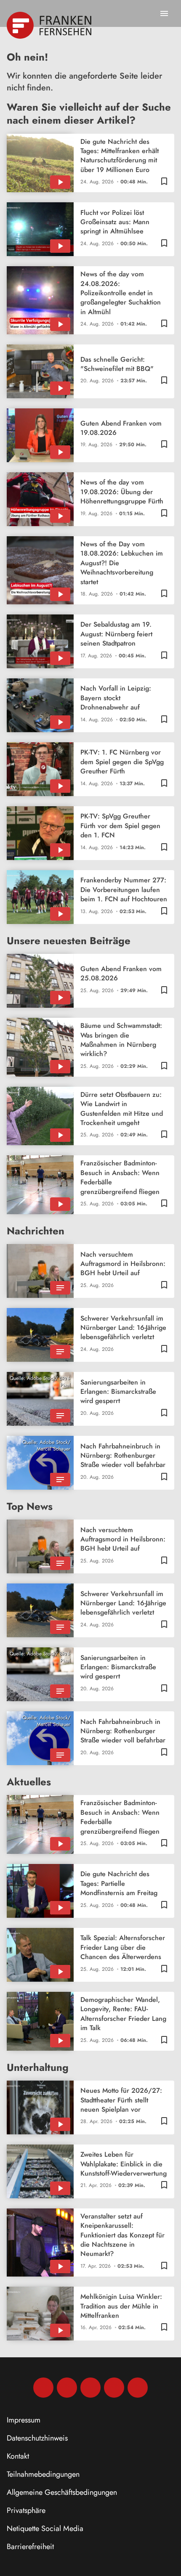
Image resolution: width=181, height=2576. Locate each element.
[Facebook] (43, 2388)
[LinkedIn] (114, 2388)
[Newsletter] (138, 2388)
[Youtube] (90, 2388)
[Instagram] (67, 2388)
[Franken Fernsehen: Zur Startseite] (50, 25)
